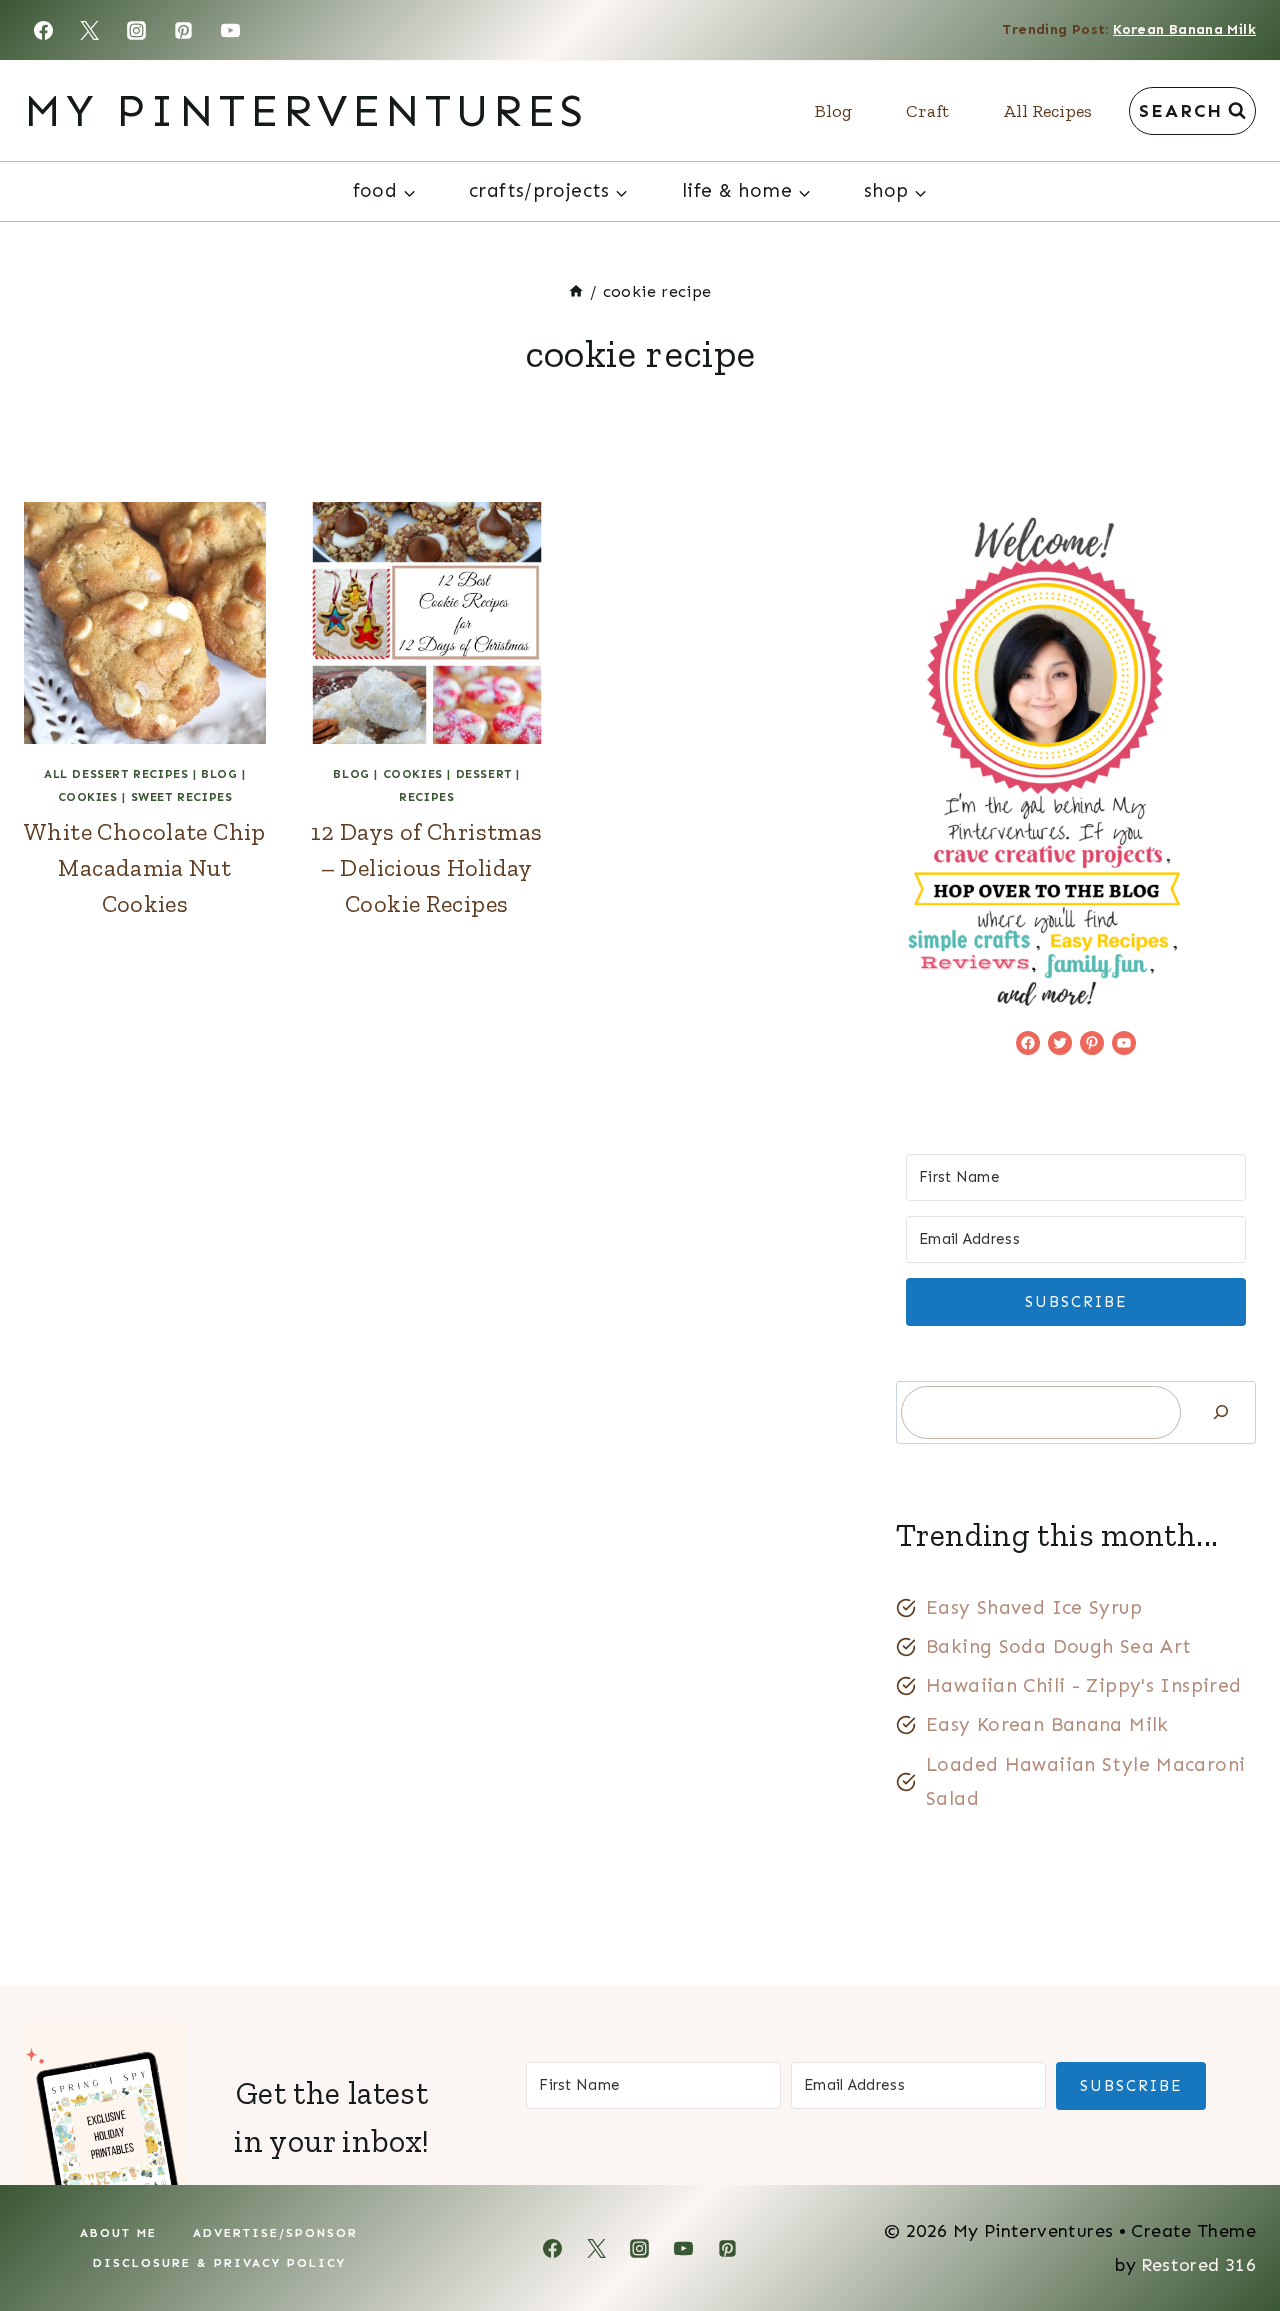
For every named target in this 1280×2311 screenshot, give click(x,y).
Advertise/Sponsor (275, 2233)
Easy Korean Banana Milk (1047, 1724)
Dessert (484, 774)
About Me (118, 2233)
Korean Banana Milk (1184, 29)
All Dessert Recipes (116, 774)
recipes (426, 797)
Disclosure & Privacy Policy (219, 2263)
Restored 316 (1198, 2265)
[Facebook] (43, 30)
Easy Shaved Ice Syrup (1034, 1607)
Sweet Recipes (182, 797)
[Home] (576, 291)
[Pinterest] (184, 30)
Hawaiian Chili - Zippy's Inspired (1084, 1685)
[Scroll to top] (1231, 2232)
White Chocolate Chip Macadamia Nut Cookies (145, 867)
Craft (927, 111)
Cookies (88, 797)
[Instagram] (137, 30)
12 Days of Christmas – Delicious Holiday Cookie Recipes (427, 867)
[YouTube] (231, 30)
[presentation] (145, 623)
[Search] (1221, 1412)
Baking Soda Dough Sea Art (1059, 1646)
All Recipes (1047, 111)
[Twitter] (90, 30)
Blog (833, 111)
